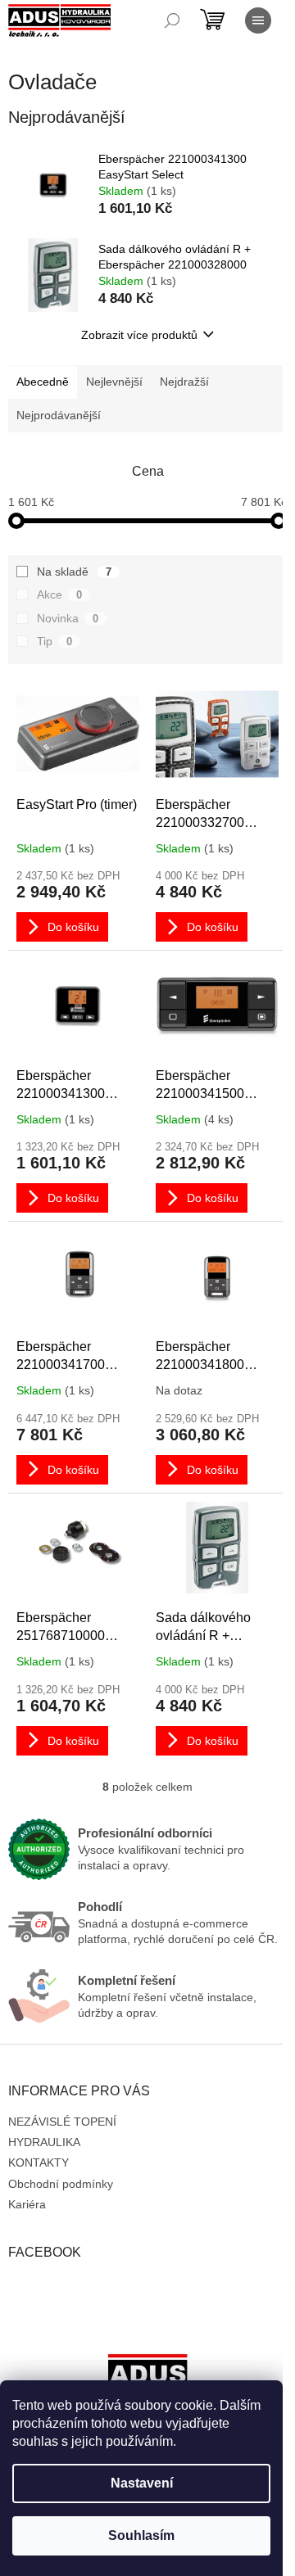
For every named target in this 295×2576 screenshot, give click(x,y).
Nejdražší (184, 382)
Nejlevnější (114, 382)
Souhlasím (141, 2535)
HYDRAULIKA (44, 2142)
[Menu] (258, 20)
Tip (54, 641)
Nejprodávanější (59, 415)
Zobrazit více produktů (139, 335)
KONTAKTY (39, 2162)
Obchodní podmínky (61, 2184)
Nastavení (142, 2483)
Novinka (68, 618)
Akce (59, 594)
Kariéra (27, 2204)
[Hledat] (172, 20)
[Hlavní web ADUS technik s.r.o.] (147, 2379)
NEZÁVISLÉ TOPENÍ (62, 2122)
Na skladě (74, 572)
